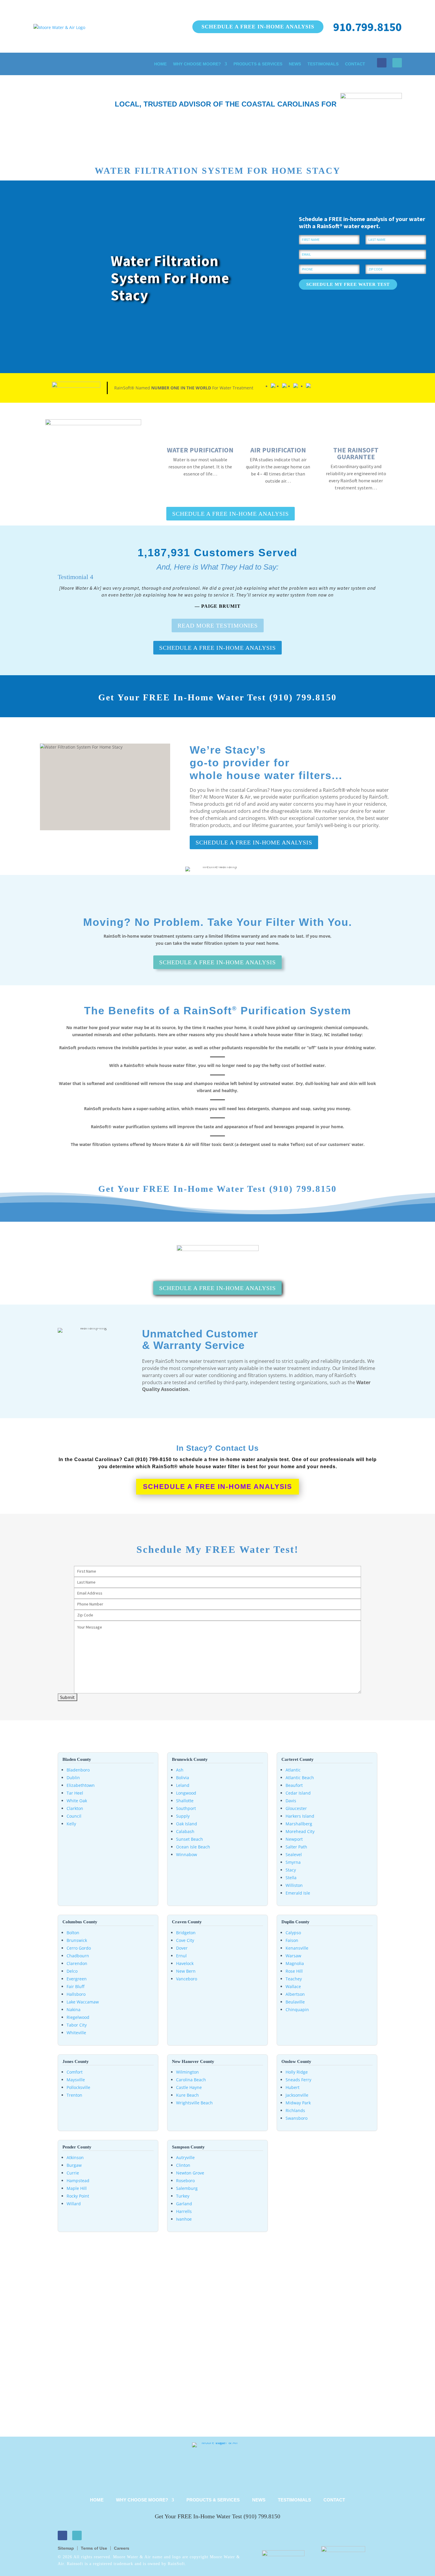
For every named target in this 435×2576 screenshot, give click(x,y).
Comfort (75, 2072)
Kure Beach (187, 2095)
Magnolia (295, 1963)
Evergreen (77, 1979)
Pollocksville (78, 2087)
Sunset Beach (190, 1839)
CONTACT (355, 64)
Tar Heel (75, 1793)
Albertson (295, 1994)
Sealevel (294, 1854)
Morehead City (300, 1831)
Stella (291, 1878)
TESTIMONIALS (323, 64)
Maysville (76, 2080)
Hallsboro (76, 1994)
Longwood (186, 1793)
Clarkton (75, 1808)
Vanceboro (187, 1979)
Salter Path (296, 1847)
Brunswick (77, 1940)
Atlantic (293, 1770)
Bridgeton (186, 1933)
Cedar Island (298, 1793)
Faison (292, 1940)
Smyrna (293, 1862)
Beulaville (295, 2002)
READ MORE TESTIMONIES (218, 626)
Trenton (74, 2095)
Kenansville (297, 1948)
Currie (73, 2173)
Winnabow (187, 1854)
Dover (182, 1948)
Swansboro (297, 2118)
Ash (180, 1770)
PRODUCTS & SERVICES (258, 64)
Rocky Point (78, 2196)
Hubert (293, 2087)
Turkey (183, 2196)
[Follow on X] (397, 63)
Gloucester (296, 1808)
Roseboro (185, 2181)
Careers (122, 2548)
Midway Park (298, 2103)
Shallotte (185, 1801)
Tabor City (77, 2025)
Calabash (185, 1831)
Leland (183, 1785)
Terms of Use (94, 2548)
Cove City (185, 1940)
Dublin (73, 1778)
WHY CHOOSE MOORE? (197, 64)
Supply (183, 1816)
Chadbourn (78, 1956)
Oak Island (187, 1824)
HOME (160, 64)
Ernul (181, 1956)
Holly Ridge (297, 2072)
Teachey (294, 1979)
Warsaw (293, 1956)
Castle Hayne (189, 2087)
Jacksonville (297, 2095)
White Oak (77, 1801)
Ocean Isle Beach (193, 1847)
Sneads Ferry (298, 2080)
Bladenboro (78, 1770)
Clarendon (77, 1963)
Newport (294, 1839)
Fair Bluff (75, 1986)
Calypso (293, 1933)
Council (74, 1816)
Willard (74, 2204)
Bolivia (183, 1778)
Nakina (74, 2010)
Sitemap (66, 2548)
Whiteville (76, 2033)
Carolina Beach (191, 2080)
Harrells (184, 2211)
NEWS (295, 64)
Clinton (183, 2165)
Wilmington (187, 2072)
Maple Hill (77, 2188)
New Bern (186, 1971)
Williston (294, 1885)
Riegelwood (78, 2017)
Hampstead (78, 2181)
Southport (186, 1808)
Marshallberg (299, 1824)
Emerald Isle (298, 1893)
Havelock (185, 1963)
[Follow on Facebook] (382, 63)
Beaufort (294, 1785)
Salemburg (187, 2188)
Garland (184, 2204)
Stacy (291, 1870)
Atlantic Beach (300, 1778)
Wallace (293, 1986)
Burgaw (74, 2165)
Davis (291, 1801)
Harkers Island (300, 1816)
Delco (72, 1971)
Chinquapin (297, 2010)
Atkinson (75, 2157)
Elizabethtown (81, 1785)
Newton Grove (190, 2173)
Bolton (73, 1933)
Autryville (185, 2157)
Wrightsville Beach (194, 2103)
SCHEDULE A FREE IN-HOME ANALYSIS (258, 27)
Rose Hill (294, 1971)
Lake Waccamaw (83, 2002)
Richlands (295, 2110)
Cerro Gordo (79, 1948)
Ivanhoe (184, 2219)
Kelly (71, 1824)
